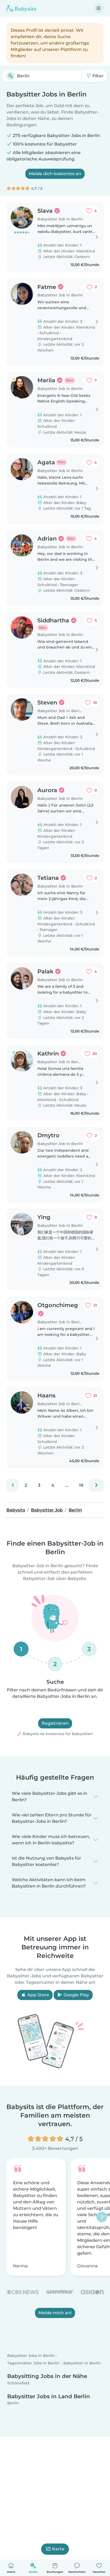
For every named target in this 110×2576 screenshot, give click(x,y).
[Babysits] (21, 8)
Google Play (76, 1995)
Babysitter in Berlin (82, 2363)
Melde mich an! (55, 2313)
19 (81, 1485)
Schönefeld (18, 2383)
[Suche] (11, 76)
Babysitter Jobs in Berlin (31, 2356)
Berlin (13, 2403)
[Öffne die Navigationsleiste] (99, 8)
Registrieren (55, 1723)
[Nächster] (96, 1485)
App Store (38, 1995)
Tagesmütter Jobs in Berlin (33, 2363)
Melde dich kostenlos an (55, 174)
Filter (97, 76)
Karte (58, 2549)
